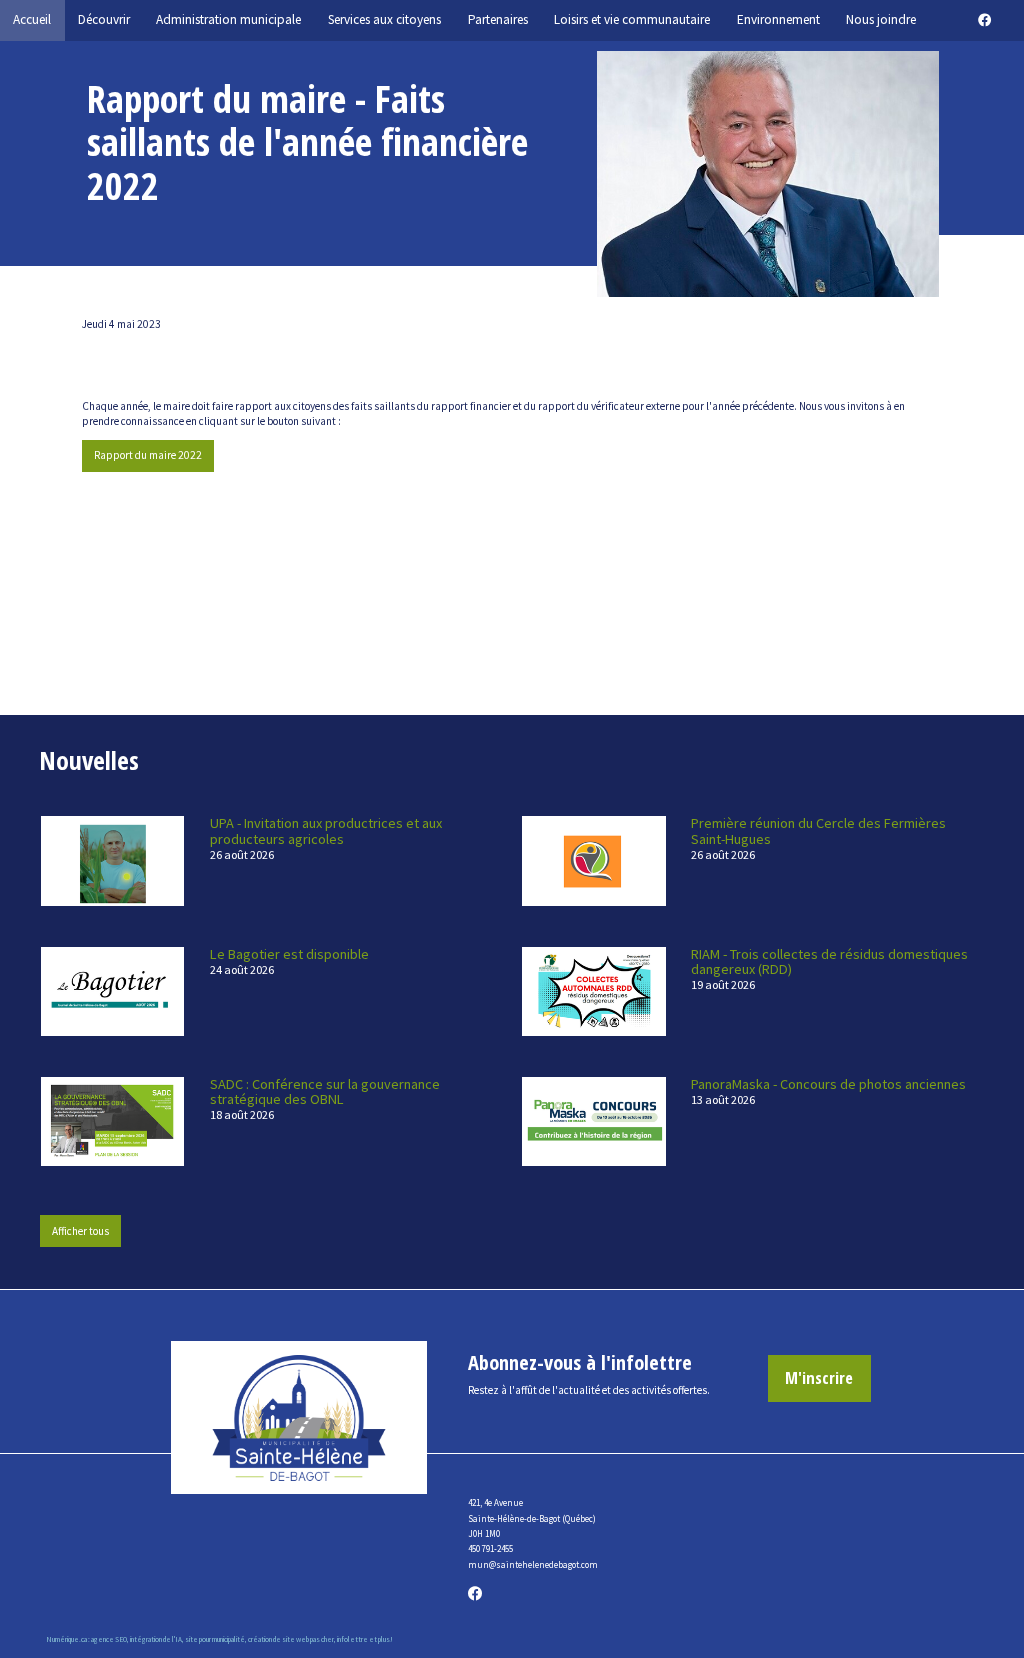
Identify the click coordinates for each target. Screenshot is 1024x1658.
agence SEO (109, 1639)
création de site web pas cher (291, 1639)
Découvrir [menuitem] (104, 19)
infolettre (352, 1639)
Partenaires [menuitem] (498, 19)
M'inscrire (819, 1377)
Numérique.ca (66, 1639)
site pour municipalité (215, 1639)
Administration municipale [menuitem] (228, 19)
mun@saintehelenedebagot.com (533, 1564)
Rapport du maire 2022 (148, 455)
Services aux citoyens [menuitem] (384, 19)
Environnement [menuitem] (778, 19)
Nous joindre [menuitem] (881, 19)
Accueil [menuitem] (32, 19)
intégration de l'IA (156, 1639)
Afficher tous (80, 1231)
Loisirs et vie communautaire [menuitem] (632, 19)
